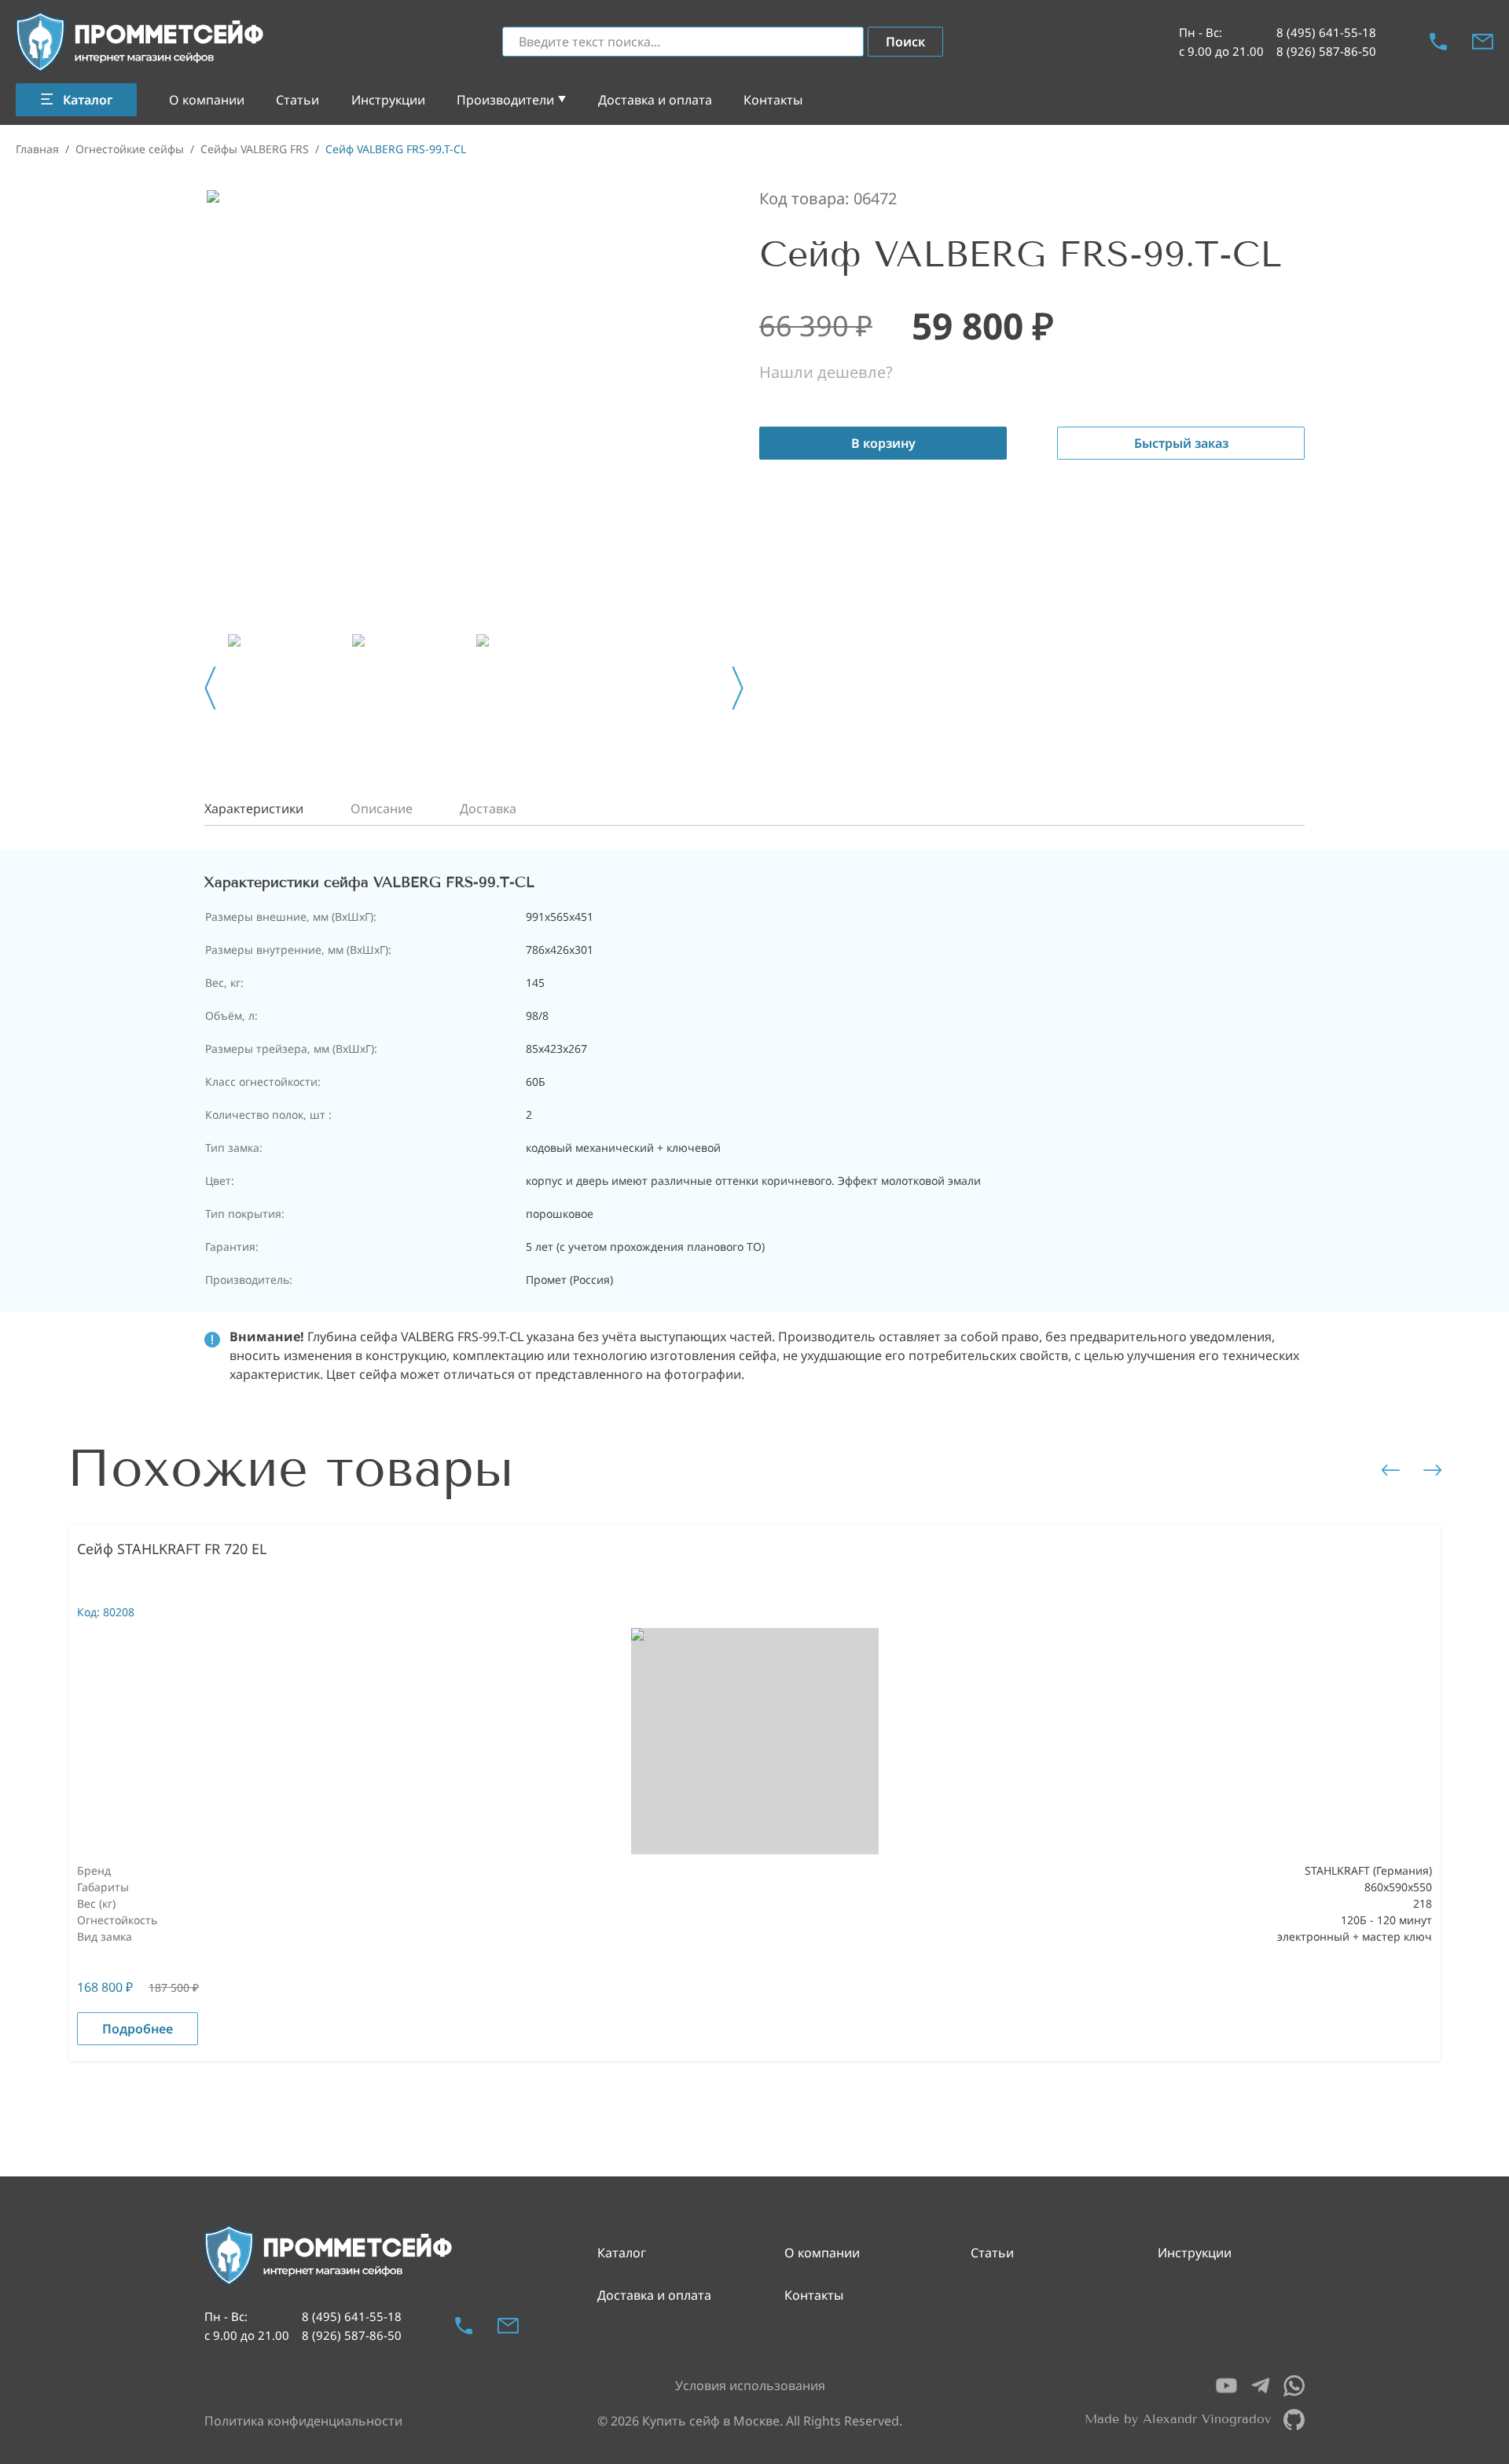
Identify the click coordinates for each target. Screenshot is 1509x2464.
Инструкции (388, 100)
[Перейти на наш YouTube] (1226, 2386)
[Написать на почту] (1483, 42)
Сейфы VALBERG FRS (255, 149)
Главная (37, 149)
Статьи (297, 100)
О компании (207, 100)
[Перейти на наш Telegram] (1260, 2386)
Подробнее (138, 2029)
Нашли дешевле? (826, 372)
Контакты (773, 100)
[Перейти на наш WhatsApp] (1294, 2386)
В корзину (883, 443)
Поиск (905, 42)
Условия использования (750, 2385)
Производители (505, 100)
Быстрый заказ (1181, 443)
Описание (382, 808)
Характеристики (254, 808)
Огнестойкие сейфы (130, 149)
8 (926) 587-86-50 (1326, 51)
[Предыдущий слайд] (210, 688)
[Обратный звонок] (1438, 42)
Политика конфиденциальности (303, 2421)
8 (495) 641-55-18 (1326, 32)
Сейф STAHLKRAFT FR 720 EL (172, 1549)
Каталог (622, 2253)
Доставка (488, 808)
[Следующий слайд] (738, 688)
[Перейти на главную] (141, 42)
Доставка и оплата (655, 100)
